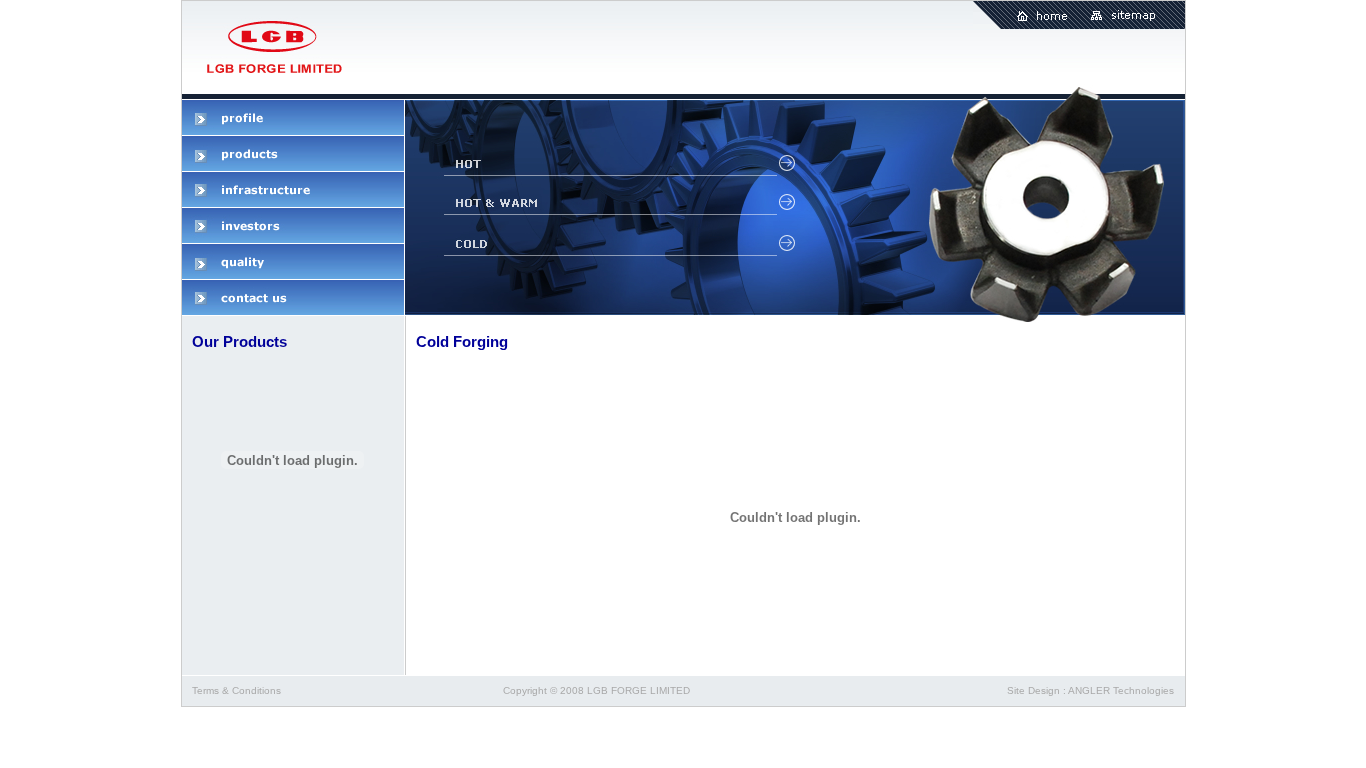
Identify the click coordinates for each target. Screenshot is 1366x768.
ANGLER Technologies (1121, 690)
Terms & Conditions (236, 690)
